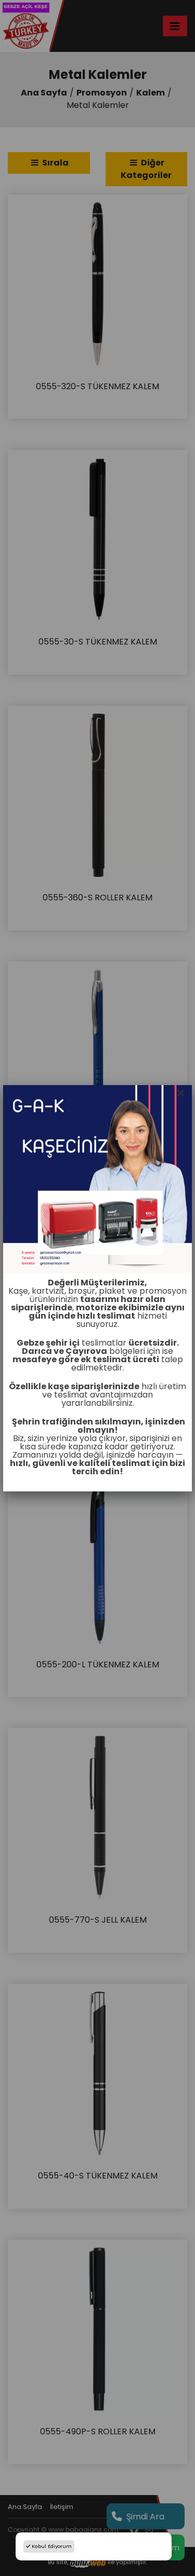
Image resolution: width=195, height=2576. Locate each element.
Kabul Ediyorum (51, 2546)
